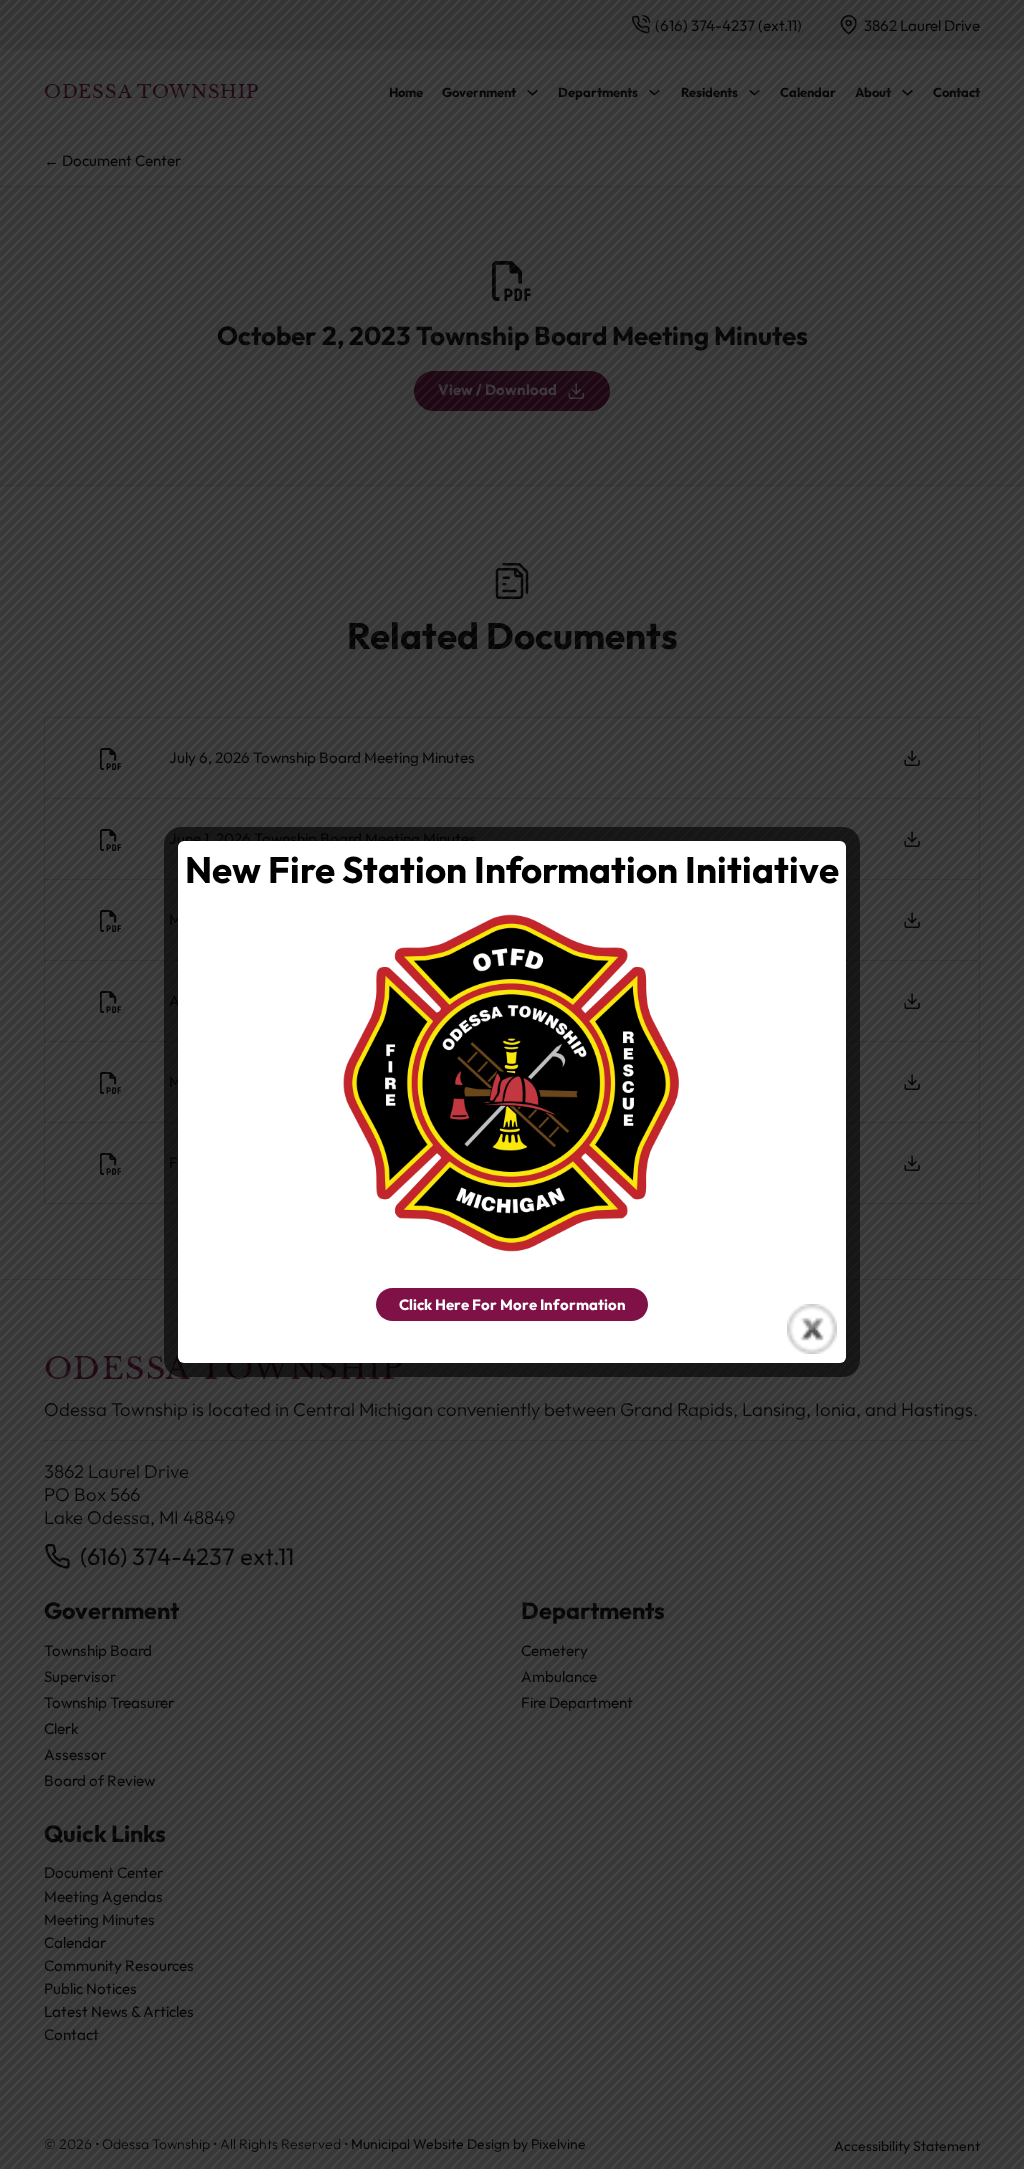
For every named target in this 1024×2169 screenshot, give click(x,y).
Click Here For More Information (512, 1304)
